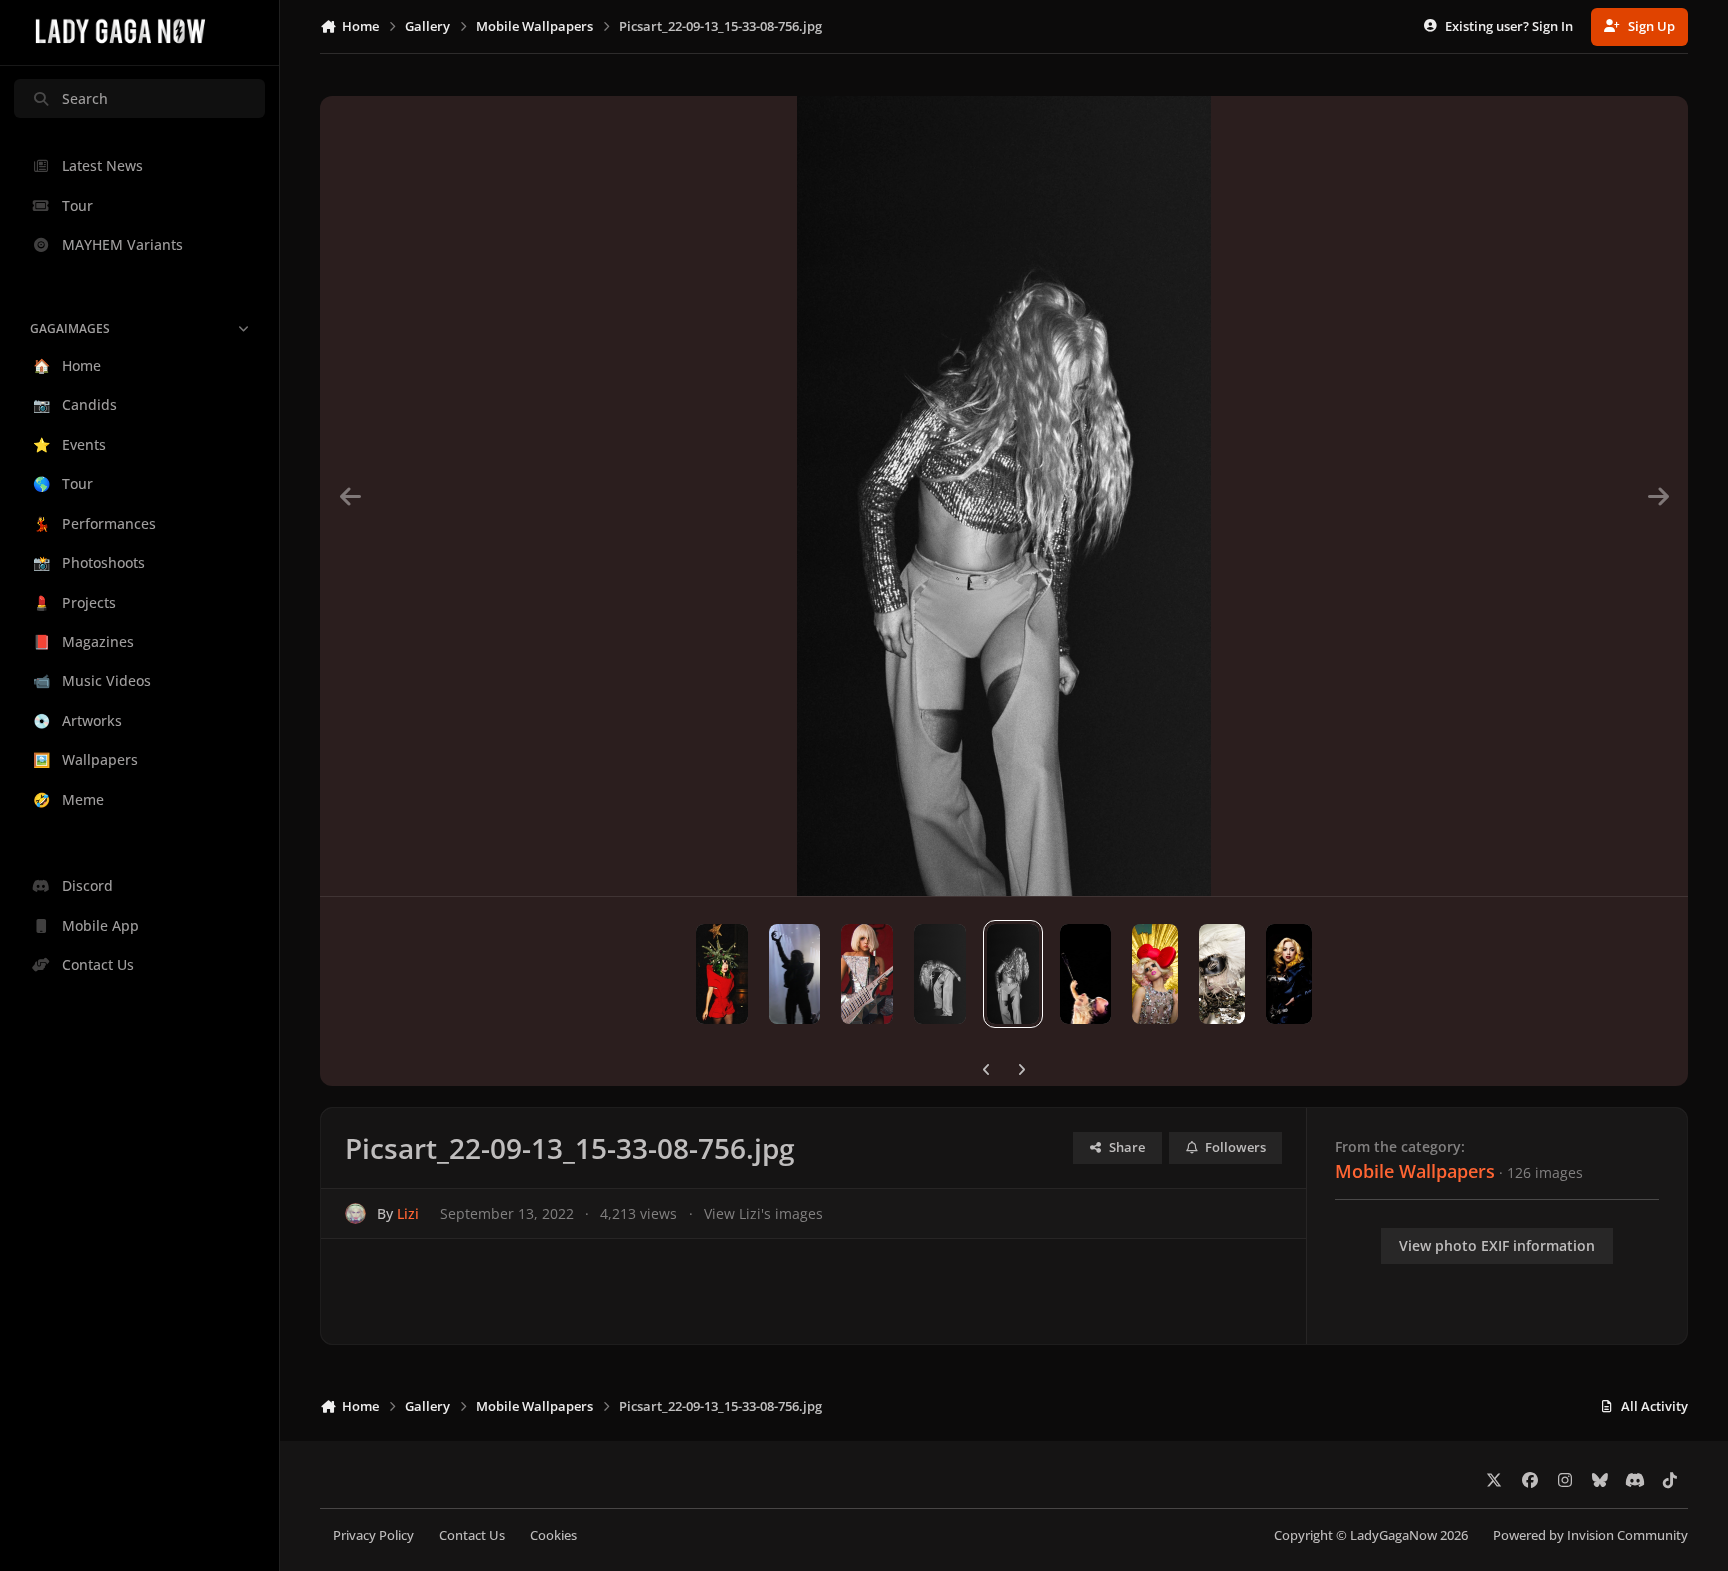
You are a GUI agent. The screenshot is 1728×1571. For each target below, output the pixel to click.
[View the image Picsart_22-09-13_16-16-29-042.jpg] (722, 974)
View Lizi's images (763, 1213)
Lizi (408, 1213)
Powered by (1590, 1535)
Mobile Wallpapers (1415, 1171)
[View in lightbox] (1004, 496)
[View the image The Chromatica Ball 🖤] (1086, 974)
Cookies (553, 1535)
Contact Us (472, 1535)
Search (85, 98)
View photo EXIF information (1497, 1245)
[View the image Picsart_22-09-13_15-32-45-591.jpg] (940, 974)
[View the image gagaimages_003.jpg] (1222, 974)
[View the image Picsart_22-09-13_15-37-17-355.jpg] (867, 974)
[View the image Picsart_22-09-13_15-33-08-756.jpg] (1013, 974)
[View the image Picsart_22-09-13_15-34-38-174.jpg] (795, 974)
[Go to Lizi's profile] (355, 1213)
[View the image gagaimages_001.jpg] (1155, 974)
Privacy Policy (373, 1535)
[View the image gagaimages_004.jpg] (1289, 974)
